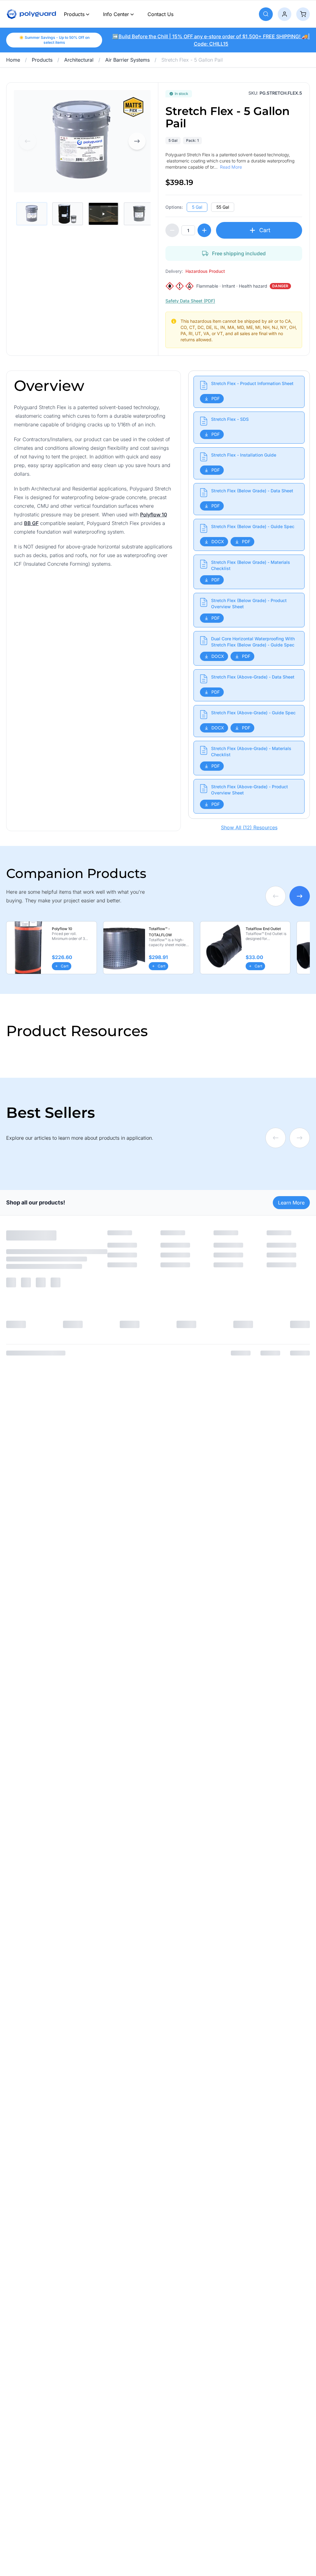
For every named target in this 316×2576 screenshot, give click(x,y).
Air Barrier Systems (127, 60)
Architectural (79, 60)
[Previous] (27, 141)
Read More (231, 167)
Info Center (116, 14)
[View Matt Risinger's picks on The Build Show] (133, 107)
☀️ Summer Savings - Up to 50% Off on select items (54, 40)
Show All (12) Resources (249, 827)
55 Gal (223, 207)
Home (13, 60)
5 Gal (197, 207)
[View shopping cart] (303, 14)
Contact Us (160, 14)
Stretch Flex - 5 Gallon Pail (192, 60)
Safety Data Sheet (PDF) (190, 301)
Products (74, 14)
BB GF (31, 523)
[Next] (137, 141)
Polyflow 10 (154, 515)
